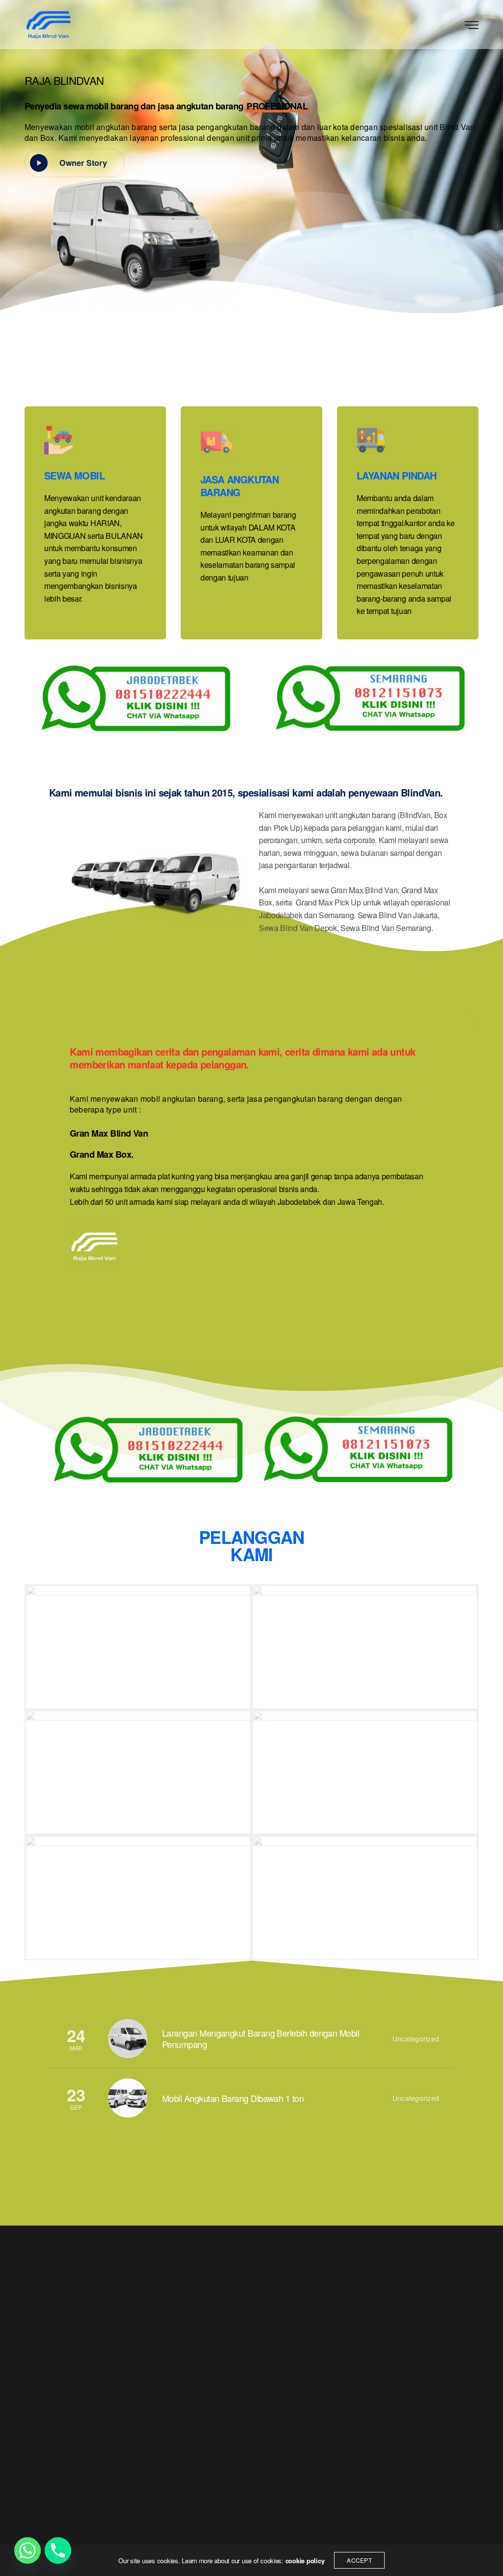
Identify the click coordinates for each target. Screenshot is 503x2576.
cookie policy (305, 2561)
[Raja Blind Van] (48, 25)
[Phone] (58, 2550)
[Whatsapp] (28, 2550)
